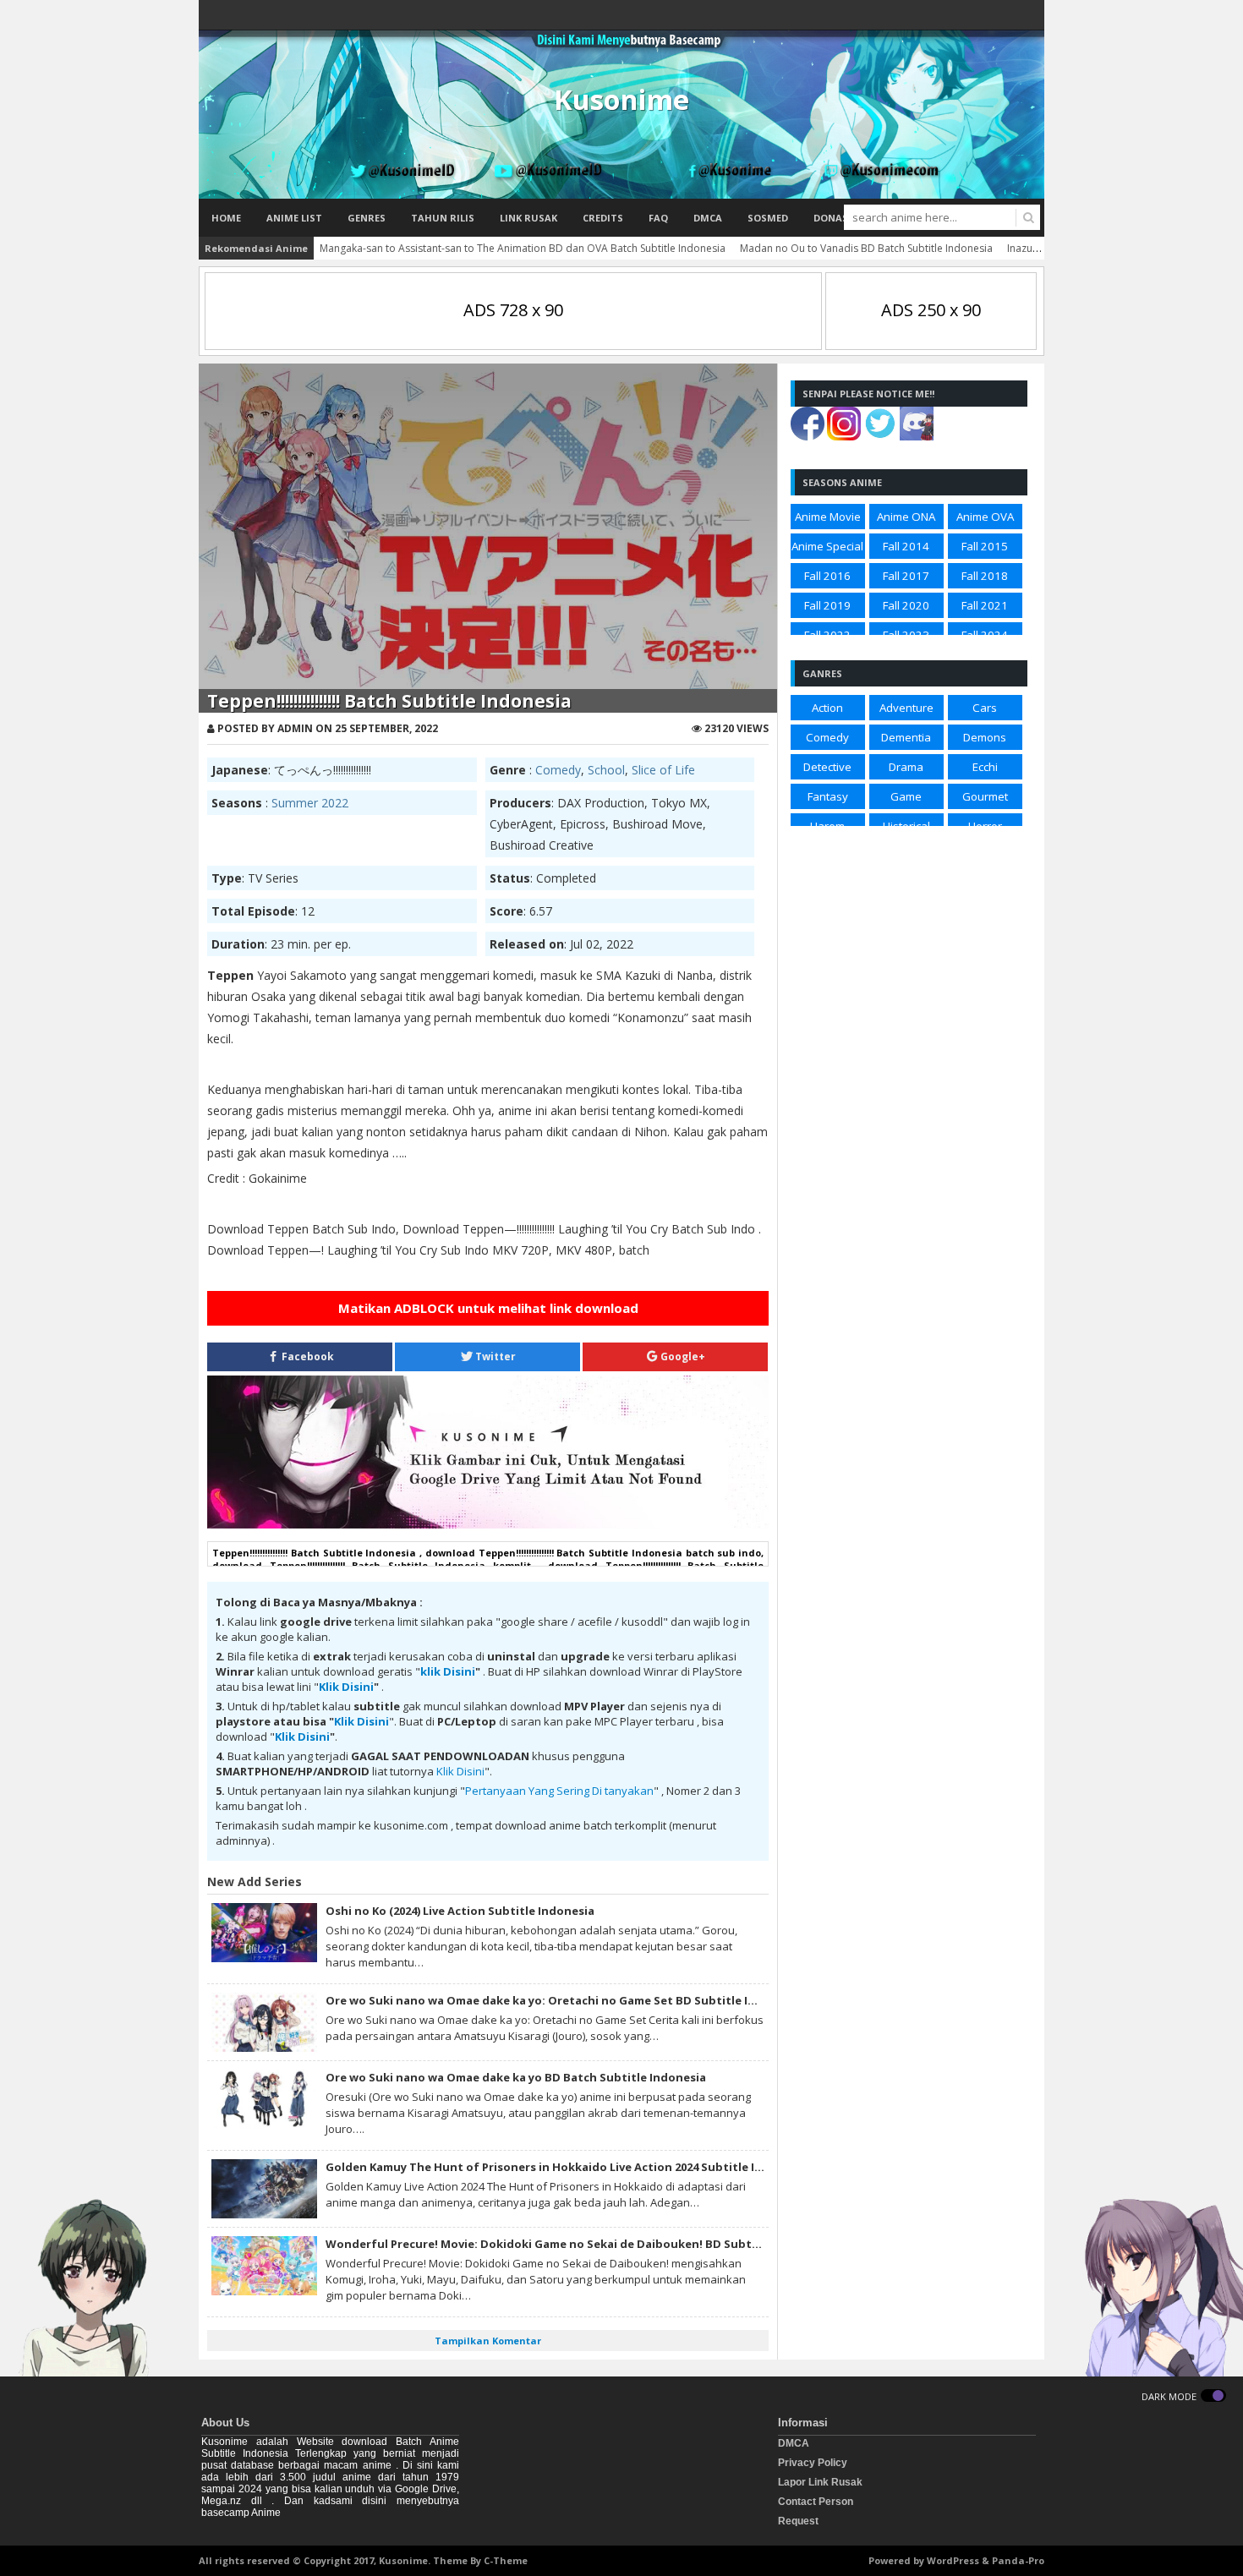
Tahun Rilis (443, 218)
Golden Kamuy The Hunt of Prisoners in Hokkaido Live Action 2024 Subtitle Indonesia (567, 2167)
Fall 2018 (985, 576)
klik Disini (448, 1671)
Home (226, 218)
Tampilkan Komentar (488, 2341)
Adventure (906, 708)
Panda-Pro (1018, 2560)
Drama (906, 767)
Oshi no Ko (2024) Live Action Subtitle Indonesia (460, 1911)
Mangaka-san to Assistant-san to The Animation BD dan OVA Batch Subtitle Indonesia (523, 248)
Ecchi (985, 767)
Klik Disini (346, 1687)
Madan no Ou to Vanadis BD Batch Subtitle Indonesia (866, 248)
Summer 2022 (310, 803)
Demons (985, 737)
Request (798, 2521)
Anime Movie (828, 517)
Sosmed (768, 218)
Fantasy (828, 796)
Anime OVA (985, 517)
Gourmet (985, 796)
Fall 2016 (827, 576)
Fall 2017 (906, 576)
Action (827, 708)
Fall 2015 (985, 546)
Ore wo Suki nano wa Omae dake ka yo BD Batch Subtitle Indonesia (516, 2077)
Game (906, 796)
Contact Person (816, 2502)
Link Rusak (528, 218)
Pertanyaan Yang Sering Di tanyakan (559, 1791)
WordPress (953, 2560)
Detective (827, 767)
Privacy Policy (813, 2463)
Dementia (906, 737)
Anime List (294, 218)
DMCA (708, 218)
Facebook (307, 1356)
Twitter (494, 1356)
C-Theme (506, 2560)
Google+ (682, 1356)
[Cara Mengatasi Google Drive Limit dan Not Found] (488, 1524)
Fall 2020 (906, 605)
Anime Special (827, 546)
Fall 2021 (985, 605)
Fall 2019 (827, 605)
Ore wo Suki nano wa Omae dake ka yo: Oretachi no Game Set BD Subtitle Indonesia (563, 2000)
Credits (603, 218)
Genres (367, 218)
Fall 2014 (906, 546)
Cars (985, 708)
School (606, 770)
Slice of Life (663, 770)
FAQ (658, 218)
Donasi (832, 218)
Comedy (558, 770)
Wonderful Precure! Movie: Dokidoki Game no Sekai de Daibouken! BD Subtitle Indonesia (578, 2244)
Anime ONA (906, 517)
